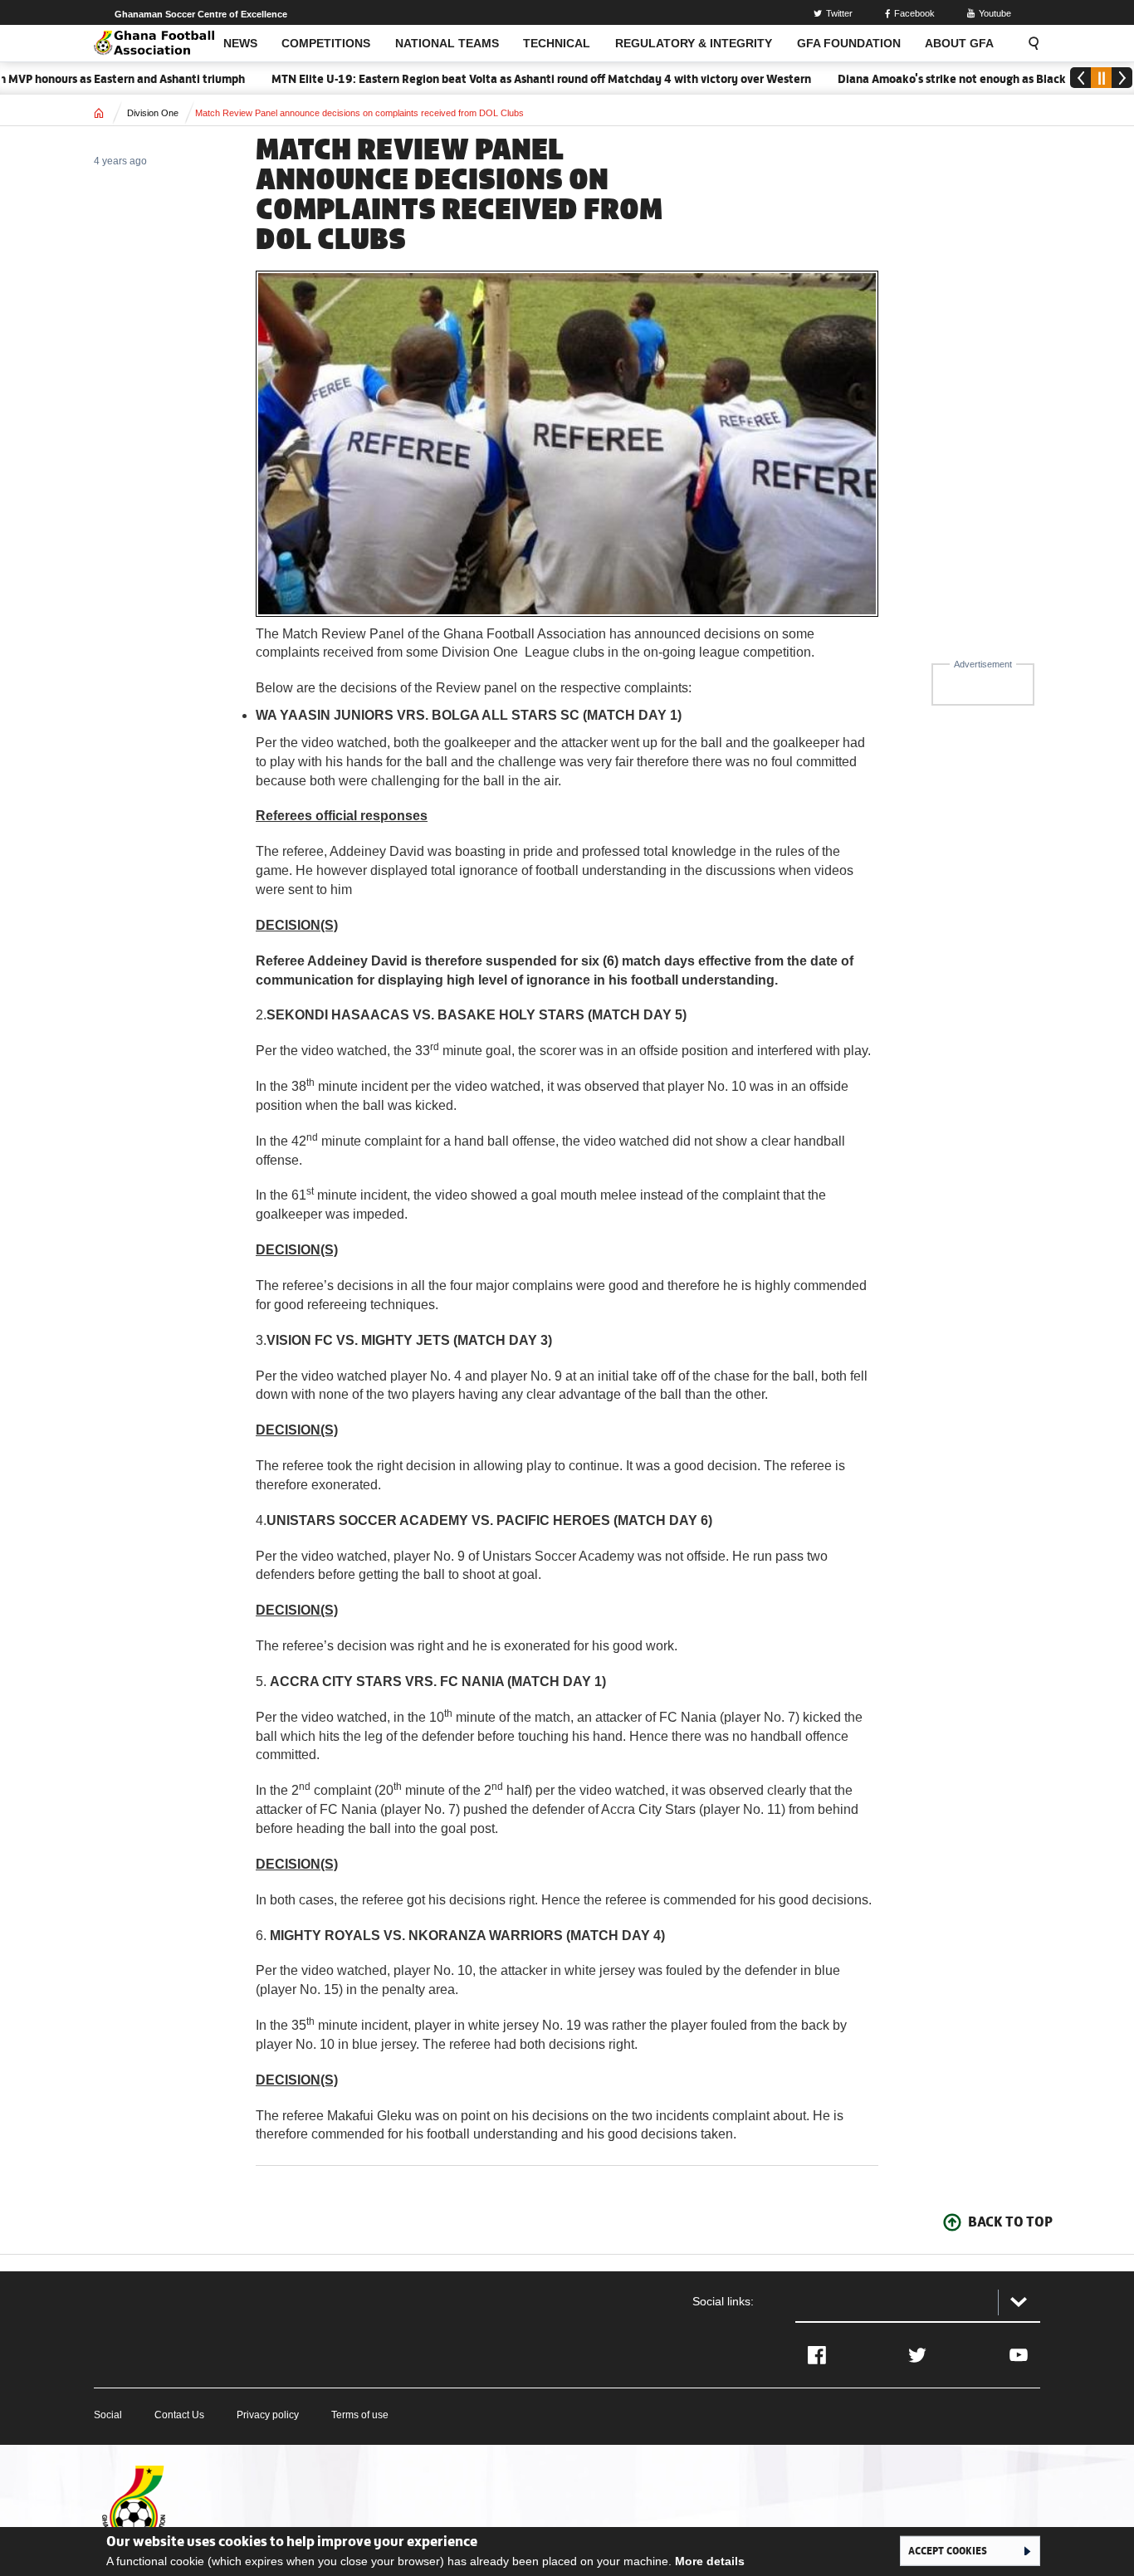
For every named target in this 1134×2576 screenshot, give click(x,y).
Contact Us (179, 2415)
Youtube (995, 13)
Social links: (723, 2301)
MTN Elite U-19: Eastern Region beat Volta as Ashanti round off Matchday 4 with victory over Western (498, 79)
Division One (153, 113)
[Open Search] (1029, 43)
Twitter (839, 13)
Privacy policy (268, 2415)
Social (108, 2415)
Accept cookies (948, 2550)
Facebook (914, 13)
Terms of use (360, 2415)
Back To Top (1010, 2222)
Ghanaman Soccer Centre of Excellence (201, 14)
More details (710, 2561)
